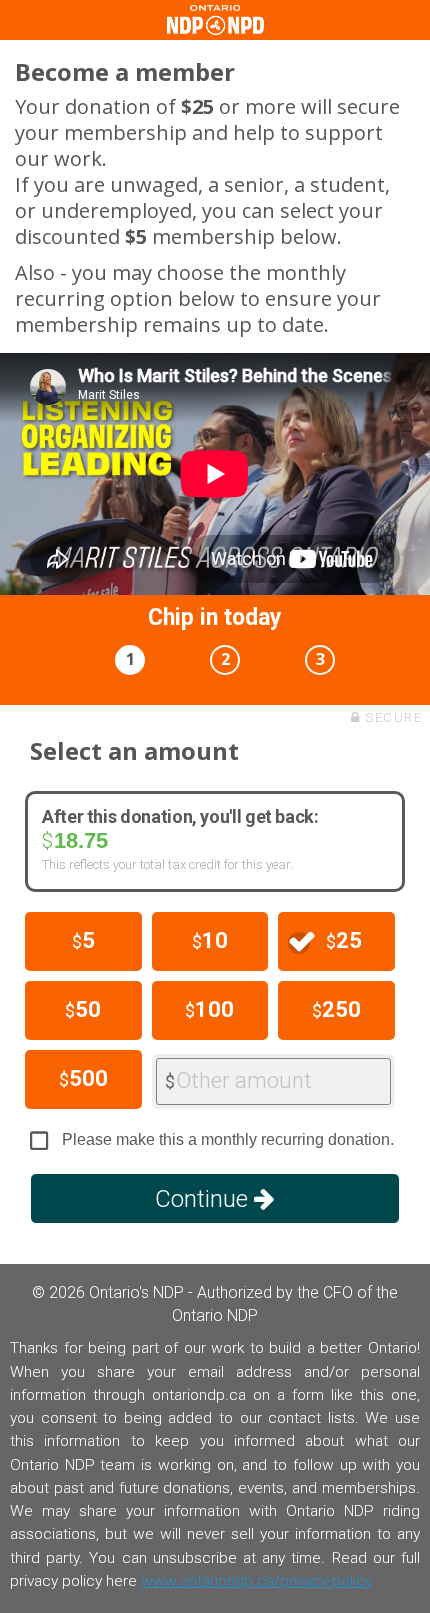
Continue (204, 1199)
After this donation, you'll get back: (180, 817)
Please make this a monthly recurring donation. (228, 1139)
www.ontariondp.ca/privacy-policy (256, 1581)
